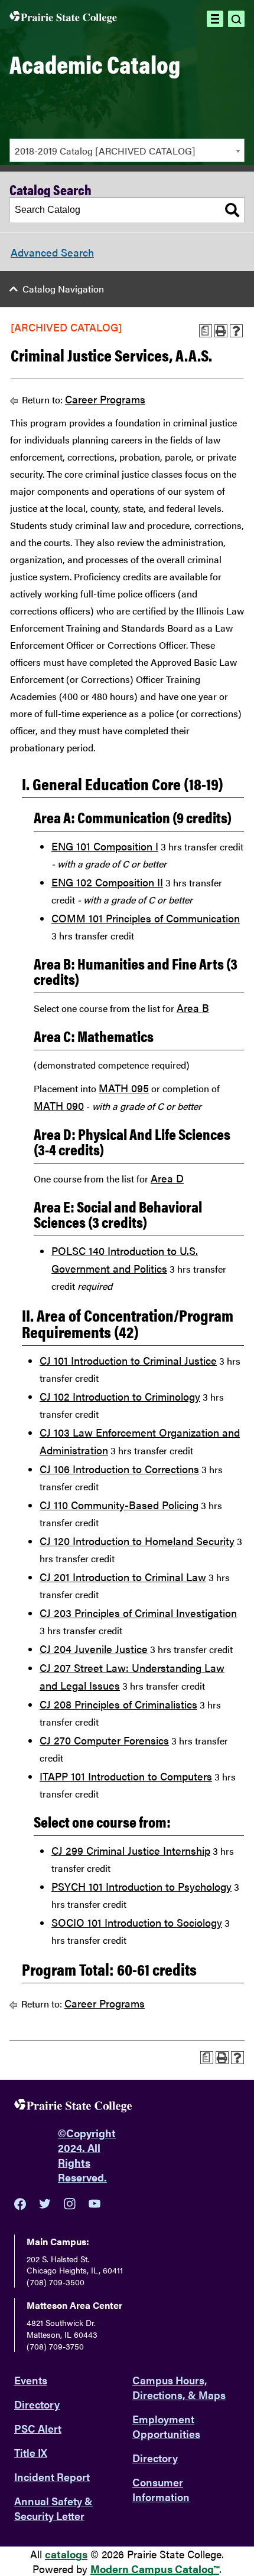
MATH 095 (124, 1088)
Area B (193, 1008)
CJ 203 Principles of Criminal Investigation (138, 1613)
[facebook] (20, 2204)
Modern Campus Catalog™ (155, 2569)
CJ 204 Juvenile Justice (94, 1649)
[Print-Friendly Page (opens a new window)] (221, 331)
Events (31, 2380)
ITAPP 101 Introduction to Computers (126, 1776)
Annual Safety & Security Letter (53, 2508)
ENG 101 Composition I (105, 846)
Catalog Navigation (63, 289)
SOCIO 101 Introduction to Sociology (137, 1922)
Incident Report (52, 2477)
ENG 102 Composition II (107, 882)
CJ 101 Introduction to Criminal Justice (128, 1360)
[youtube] (95, 2204)
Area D (167, 1178)
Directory (37, 2404)
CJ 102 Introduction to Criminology (120, 1396)
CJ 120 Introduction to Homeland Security (137, 1541)
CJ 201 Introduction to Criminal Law (123, 1577)
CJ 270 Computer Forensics (104, 1740)
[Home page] (63, 19)
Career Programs (105, 399)
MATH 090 (59, 1105)
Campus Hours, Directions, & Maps (179, 2387)
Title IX (31, 2452)
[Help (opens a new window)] (236, 331)
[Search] (232, 210)
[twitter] (45, 2204)
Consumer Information (161, 2489)
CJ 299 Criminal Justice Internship (131, 1850)
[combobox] (127, 150)
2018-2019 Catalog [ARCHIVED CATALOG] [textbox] (105, 151)
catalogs (66, 2554)
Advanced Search (52, 252)
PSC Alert (38, 2428)
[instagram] (70, 2204)
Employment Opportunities (166, 2426)
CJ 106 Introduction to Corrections (119, 1469)
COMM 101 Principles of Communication (146, 918)
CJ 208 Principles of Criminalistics (118, 1704)
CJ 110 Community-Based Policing (119, 1505)
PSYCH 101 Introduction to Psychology (141, 1886)
